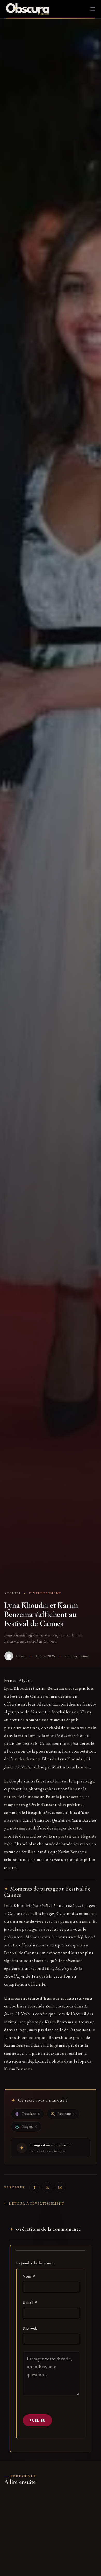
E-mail (30, 2302)
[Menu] (93, 9)
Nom (29, 2276)
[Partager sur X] (47, 2187)
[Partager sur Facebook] (34, 2187)
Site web (30, 2328)
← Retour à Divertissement (34, 2204)
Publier (37, 2420)
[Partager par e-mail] (60, 2187)
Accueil (13, 1593)
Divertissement (45, 1593)
